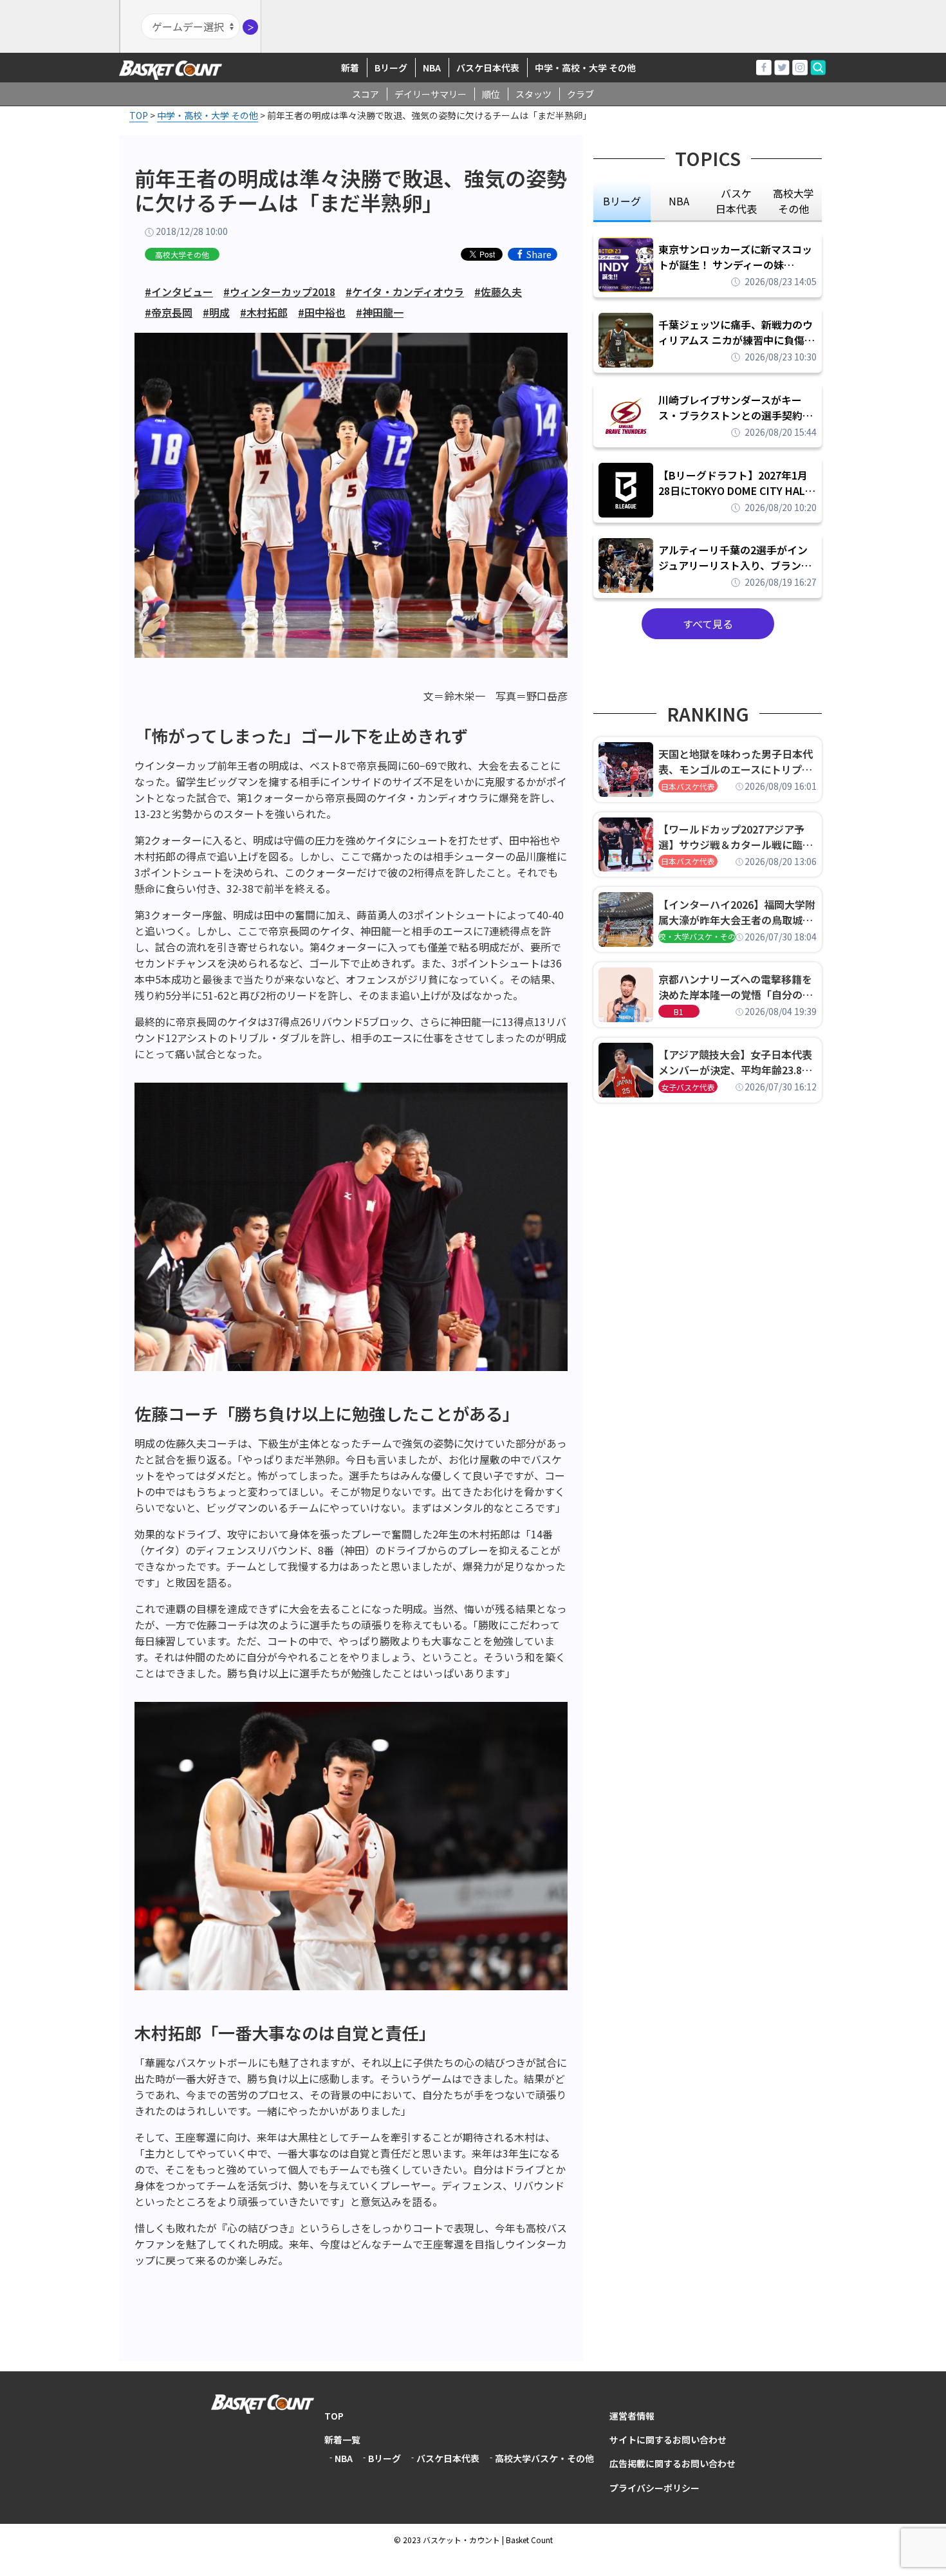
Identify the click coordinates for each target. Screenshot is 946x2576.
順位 (491, 94)
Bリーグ (391, 68)
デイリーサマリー (431, 94)
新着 (350, 68)
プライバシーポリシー (654, 2488)
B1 (679, 1012)
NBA (432, 68)
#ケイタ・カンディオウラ (405, 292)
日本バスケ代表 (688, 786)
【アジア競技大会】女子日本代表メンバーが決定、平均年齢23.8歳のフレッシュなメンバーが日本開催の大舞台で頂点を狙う (736, 1062)
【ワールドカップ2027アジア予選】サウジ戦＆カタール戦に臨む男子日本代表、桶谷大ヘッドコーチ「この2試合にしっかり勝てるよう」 (736, 837)
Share (539, 254)
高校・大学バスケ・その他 (697, 936)
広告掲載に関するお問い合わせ (672, 2463)
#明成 (216, 312)
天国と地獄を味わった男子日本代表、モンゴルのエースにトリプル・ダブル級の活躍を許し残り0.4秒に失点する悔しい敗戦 (737, 761)
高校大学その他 (182, 255)
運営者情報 (632, 2416)
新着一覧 (342, 2440)
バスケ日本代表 (488, 68)
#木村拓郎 (264, 312)
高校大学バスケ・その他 (544, 2458)
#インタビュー (179, 292)
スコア (366, 94)
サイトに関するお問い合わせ (668, 2440)
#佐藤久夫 (498, 292)
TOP (334, 2416)
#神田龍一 (380, 312)
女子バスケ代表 (688, 1087)
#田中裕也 (322, 312)
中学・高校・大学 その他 (585, 68)
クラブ (580, 94)
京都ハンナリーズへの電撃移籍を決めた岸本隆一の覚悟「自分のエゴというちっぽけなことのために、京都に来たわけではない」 (736, 987)
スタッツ (533, 94)
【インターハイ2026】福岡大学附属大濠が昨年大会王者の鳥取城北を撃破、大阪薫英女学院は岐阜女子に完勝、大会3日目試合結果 (737, 912)
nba (679, 201)
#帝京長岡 (169, 312)
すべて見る (708, 624)
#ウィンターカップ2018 (279, 292)
